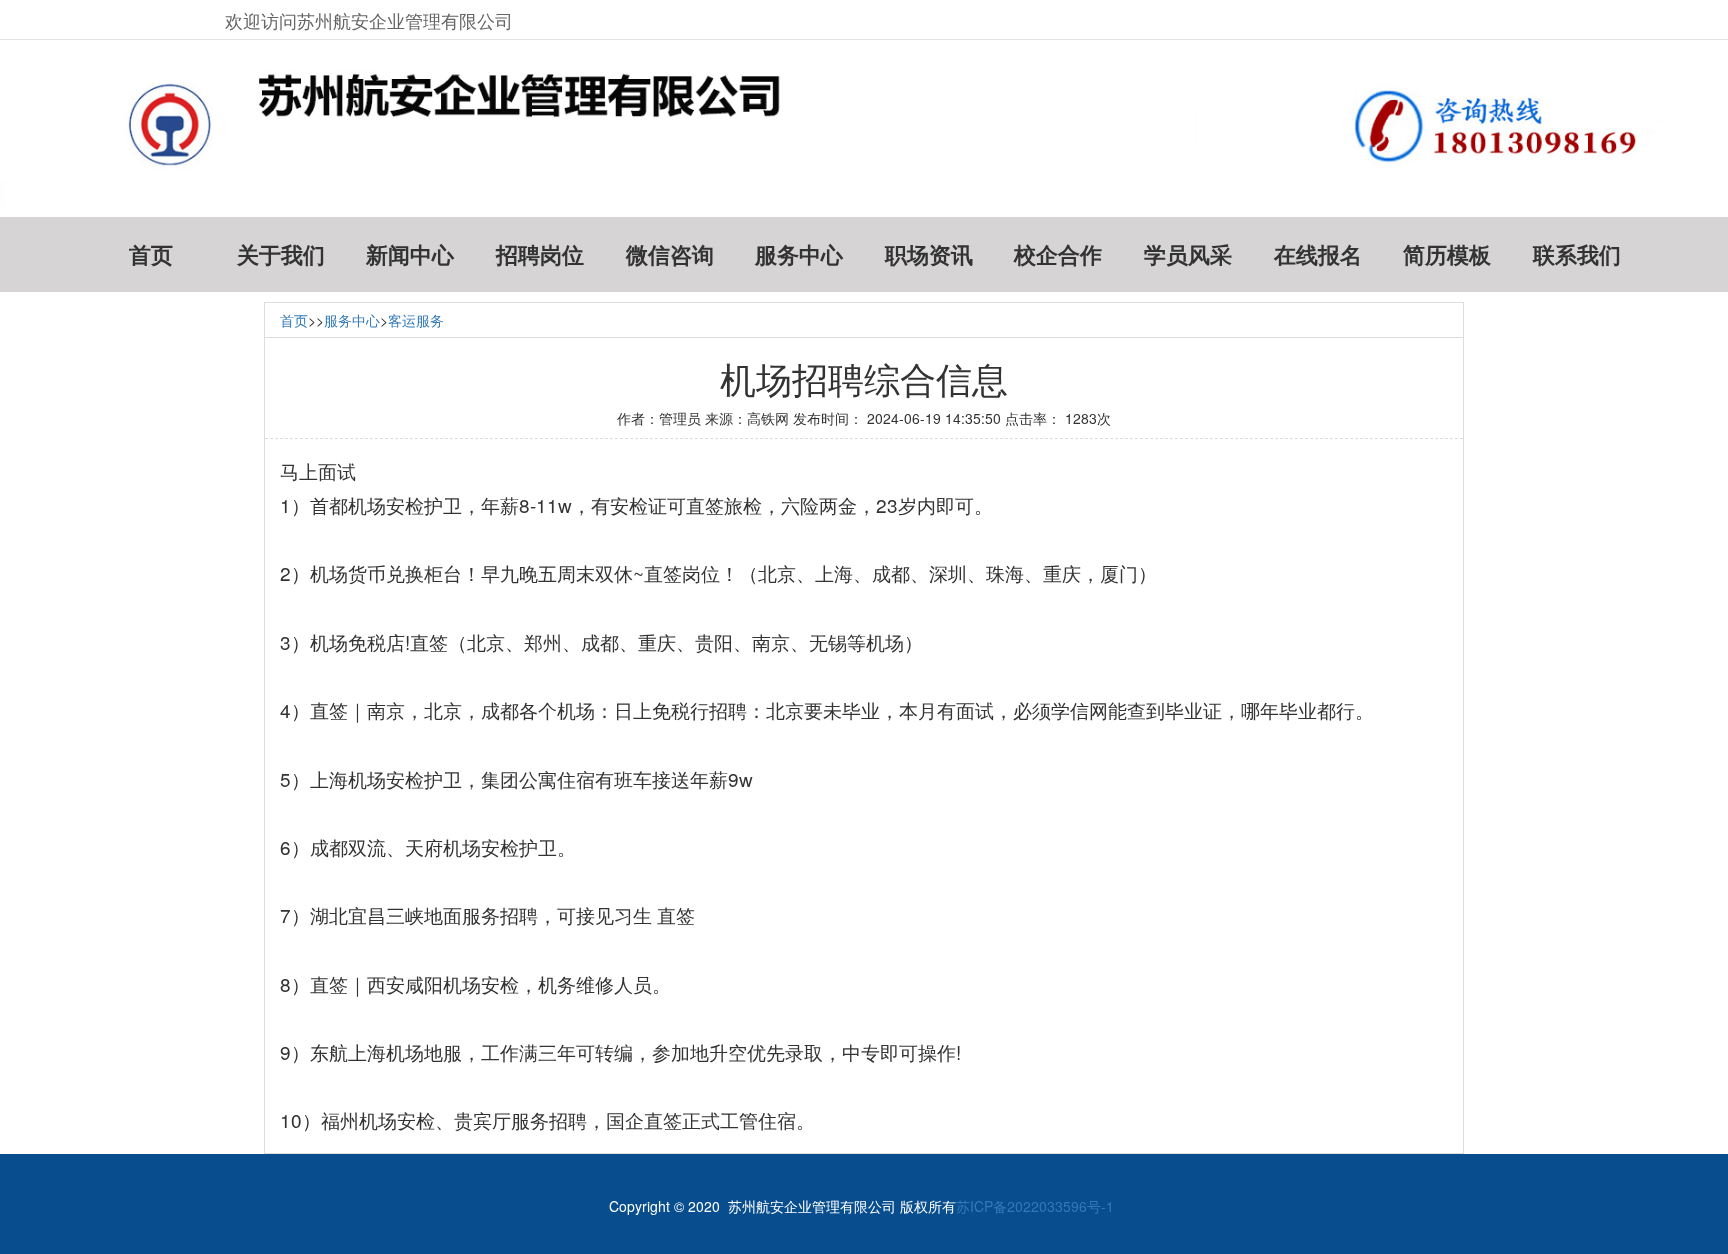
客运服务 (416, 320)
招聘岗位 (540, 254)
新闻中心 (410, 254)
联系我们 (1577, 254)
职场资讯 (929, 254)
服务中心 (799, 254)
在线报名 (1318, 254)
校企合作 (1058, 254)
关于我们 (281, 254)
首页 (151, 254)
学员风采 (1188, 254)
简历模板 (1447, 254)
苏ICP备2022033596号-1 (1035, 1206)
